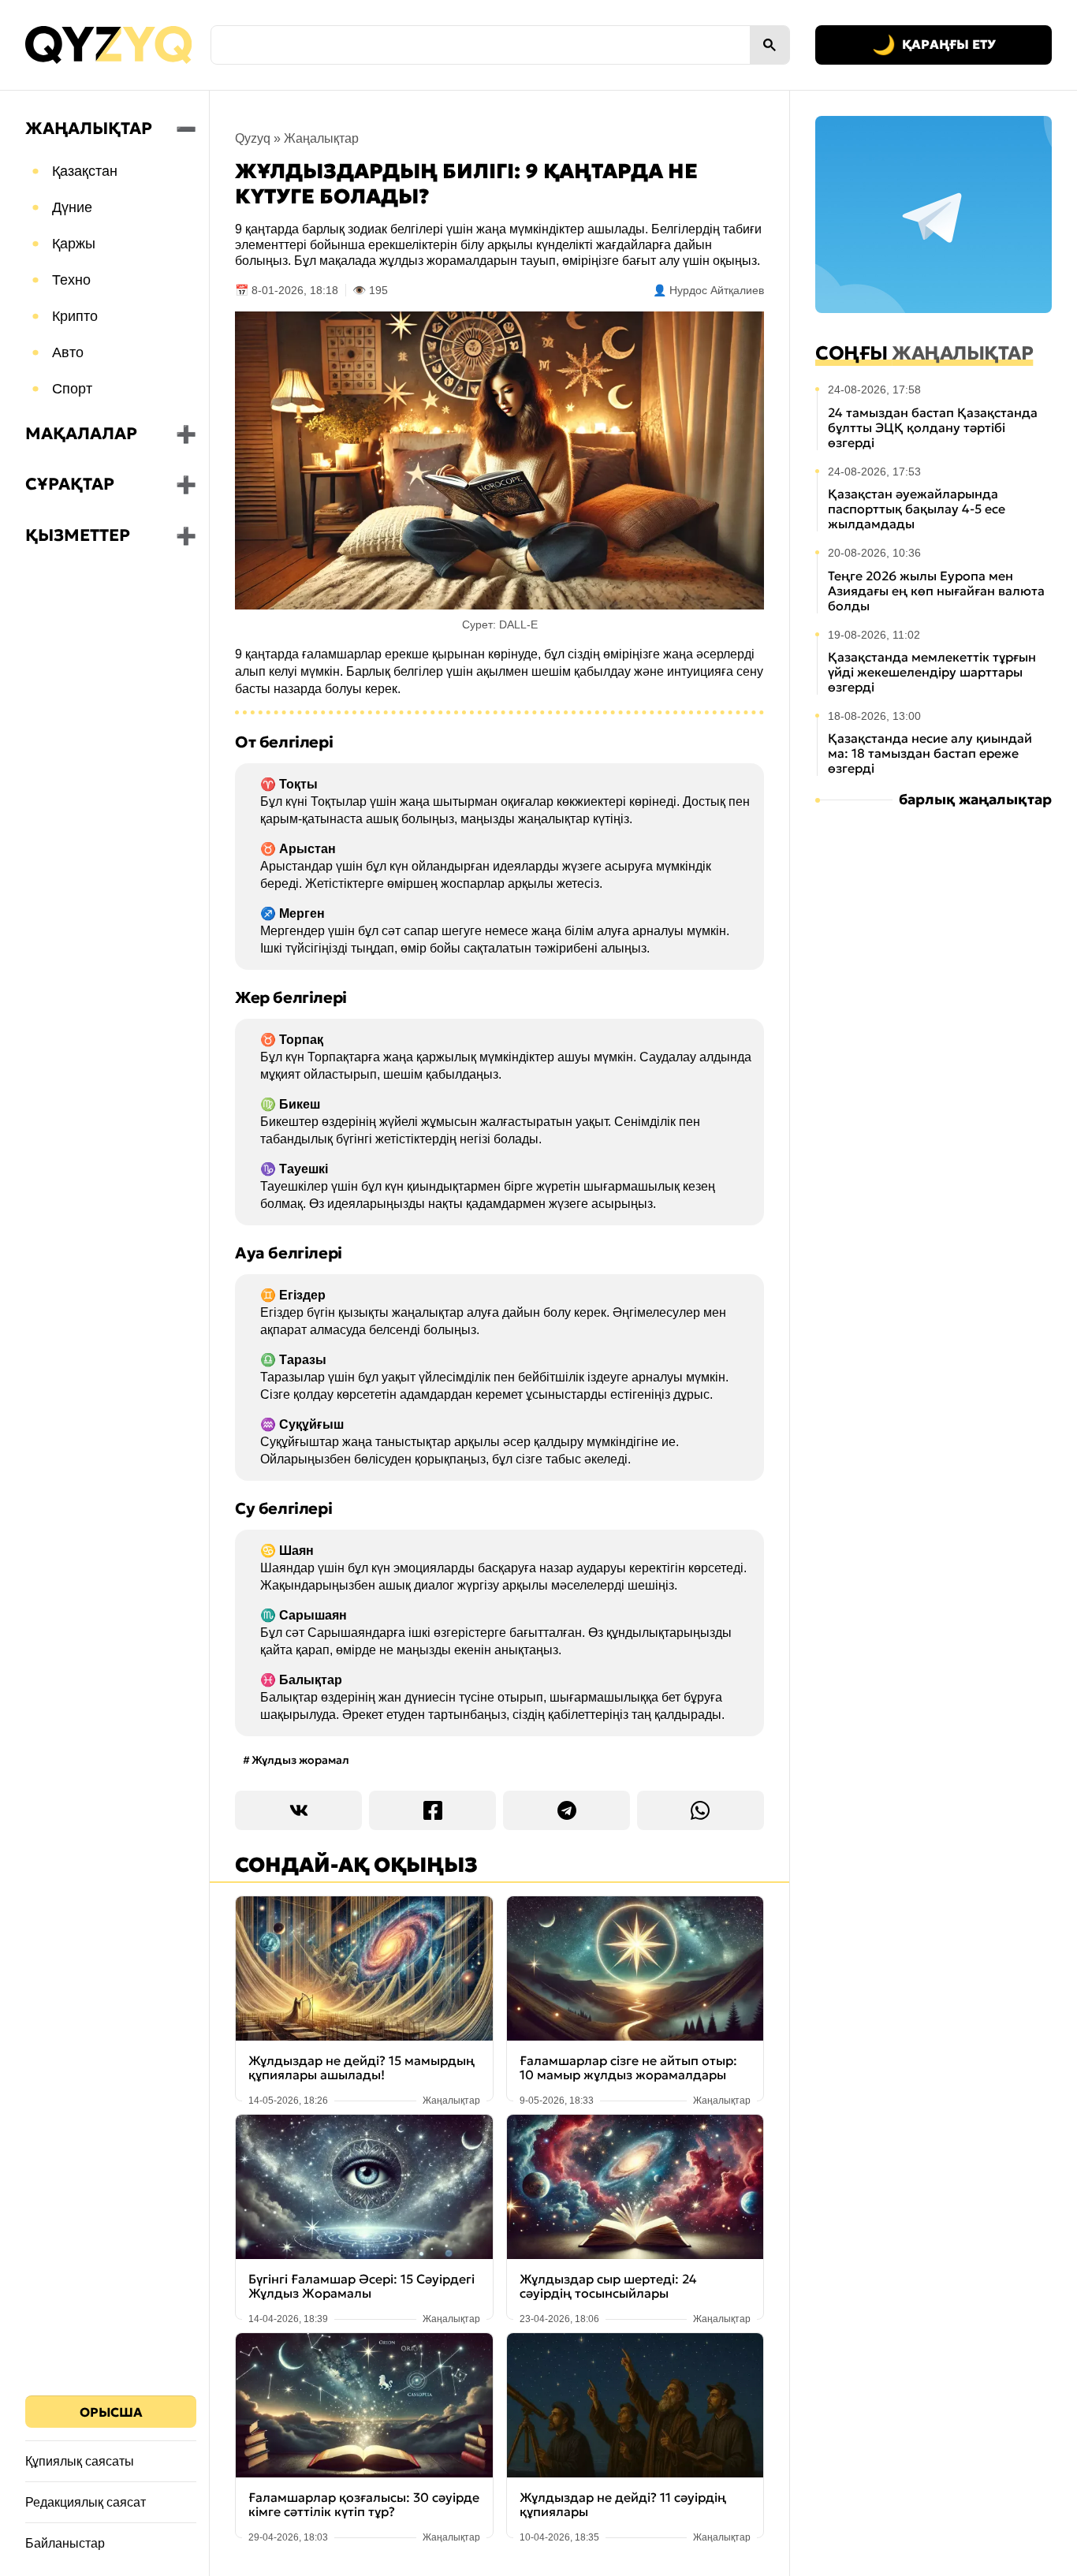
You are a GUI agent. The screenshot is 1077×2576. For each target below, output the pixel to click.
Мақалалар (81, 434)
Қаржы (74, 244)
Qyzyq (253, 138)
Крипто (75, 316)
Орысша (111, 2412)
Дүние (72, 207)
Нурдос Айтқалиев (717, 290)
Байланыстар (65, 2543)
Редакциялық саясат (86, 2502)
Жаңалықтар (89, 129)
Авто (68, 352)
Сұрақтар (70, 484)
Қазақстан (85, 171)
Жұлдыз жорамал (300, 1760)
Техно (71, 280)
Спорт (72, 389)
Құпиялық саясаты (80, 2461)
